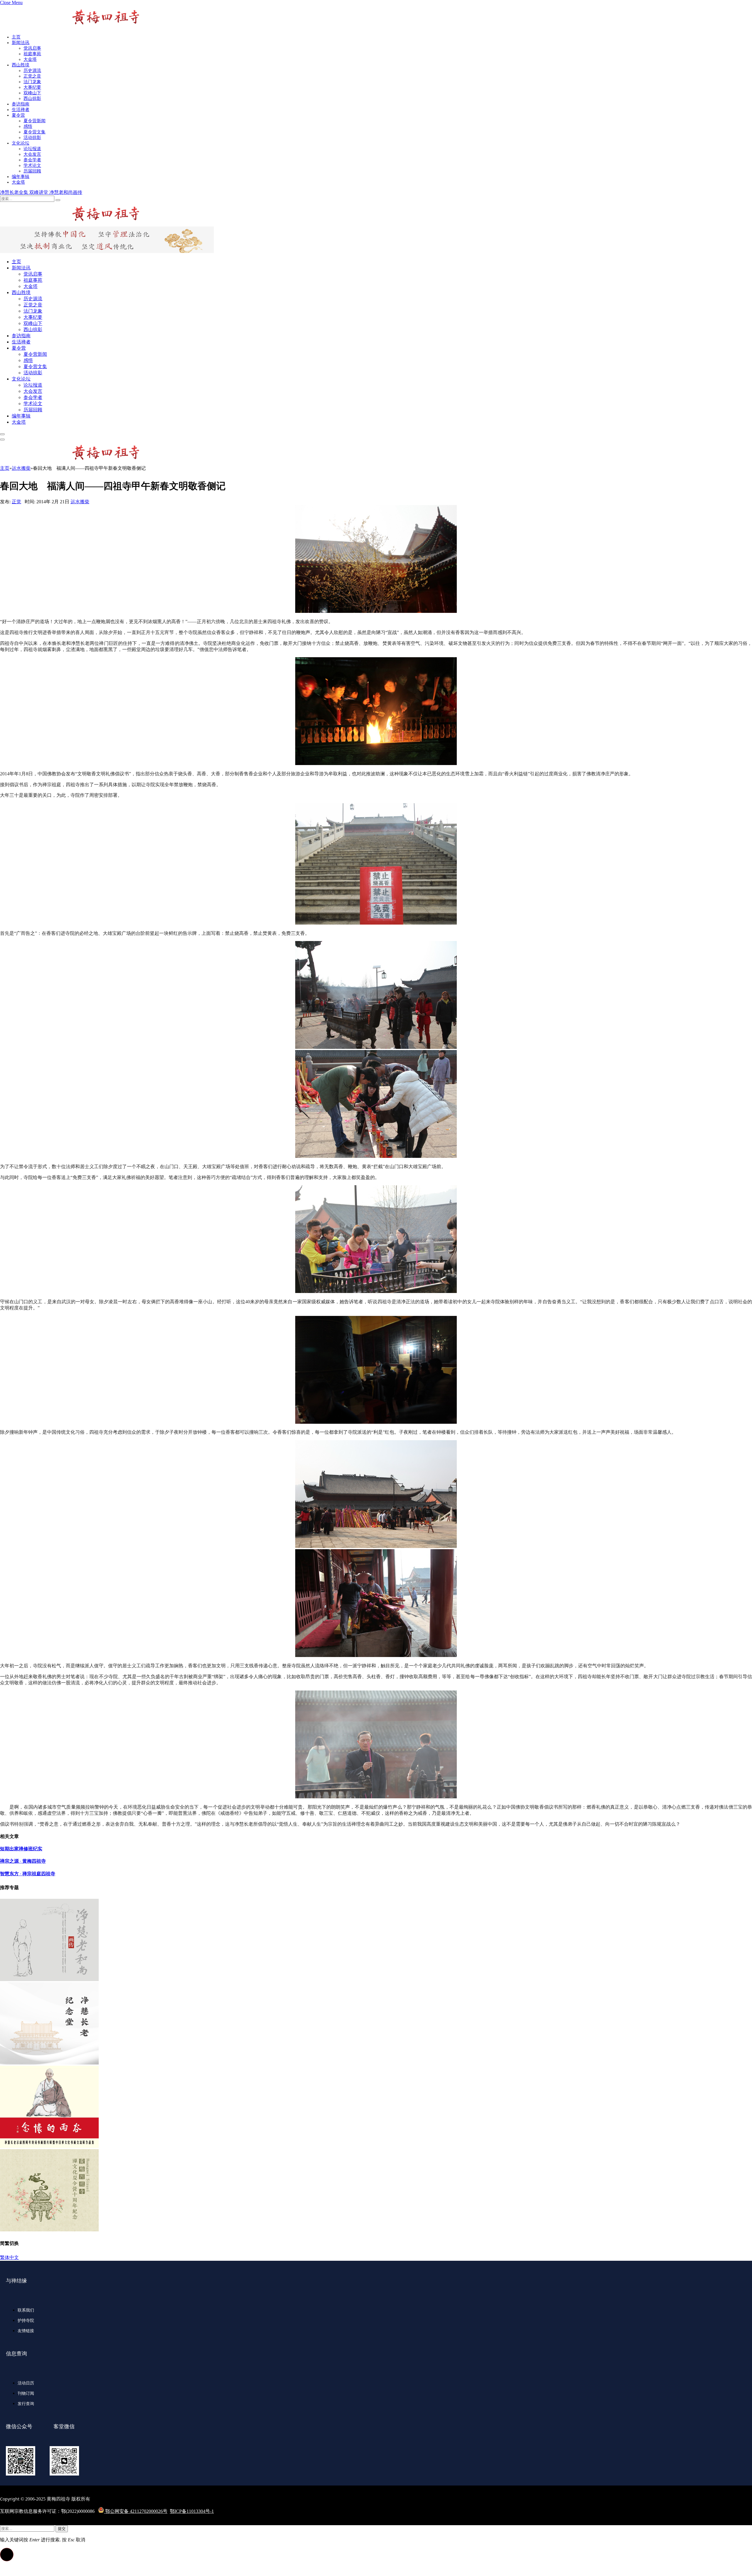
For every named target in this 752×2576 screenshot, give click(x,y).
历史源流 (32, 71)
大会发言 (32, 154)
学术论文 (32, 165)
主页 (16, 37)
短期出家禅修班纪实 (21, 1849)
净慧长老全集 (15, 192)
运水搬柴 (80, 502)
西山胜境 (21, 65)
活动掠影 (32, 137)
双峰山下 (32, 93)
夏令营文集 (35, 132)
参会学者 (32, 160)
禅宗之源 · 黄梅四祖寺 (23, 1861)
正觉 (16, 502)
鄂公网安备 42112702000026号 (136, 2511)
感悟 (28, 126)
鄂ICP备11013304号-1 (192, 2511)
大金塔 (30, 59)
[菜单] (2, 434)
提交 (62, 2529)
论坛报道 (32, 149)
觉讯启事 (32, 48)
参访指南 (21, 104)
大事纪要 (32, 87)
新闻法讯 (21, 43)
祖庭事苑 (32, 54)
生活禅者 (21, 110)
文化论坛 (21, 143)
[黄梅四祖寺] (70, 224)
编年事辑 (21, 177)
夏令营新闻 (35, 121)
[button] (7, 2555)
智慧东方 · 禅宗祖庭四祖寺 (28, 1874)
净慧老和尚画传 (66, 192)
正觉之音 (32, 76)
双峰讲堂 (39, 192)
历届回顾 (32, 171)
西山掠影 (32, 98)
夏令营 (18, 115)
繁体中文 (9, 2257)
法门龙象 (32, 82)
